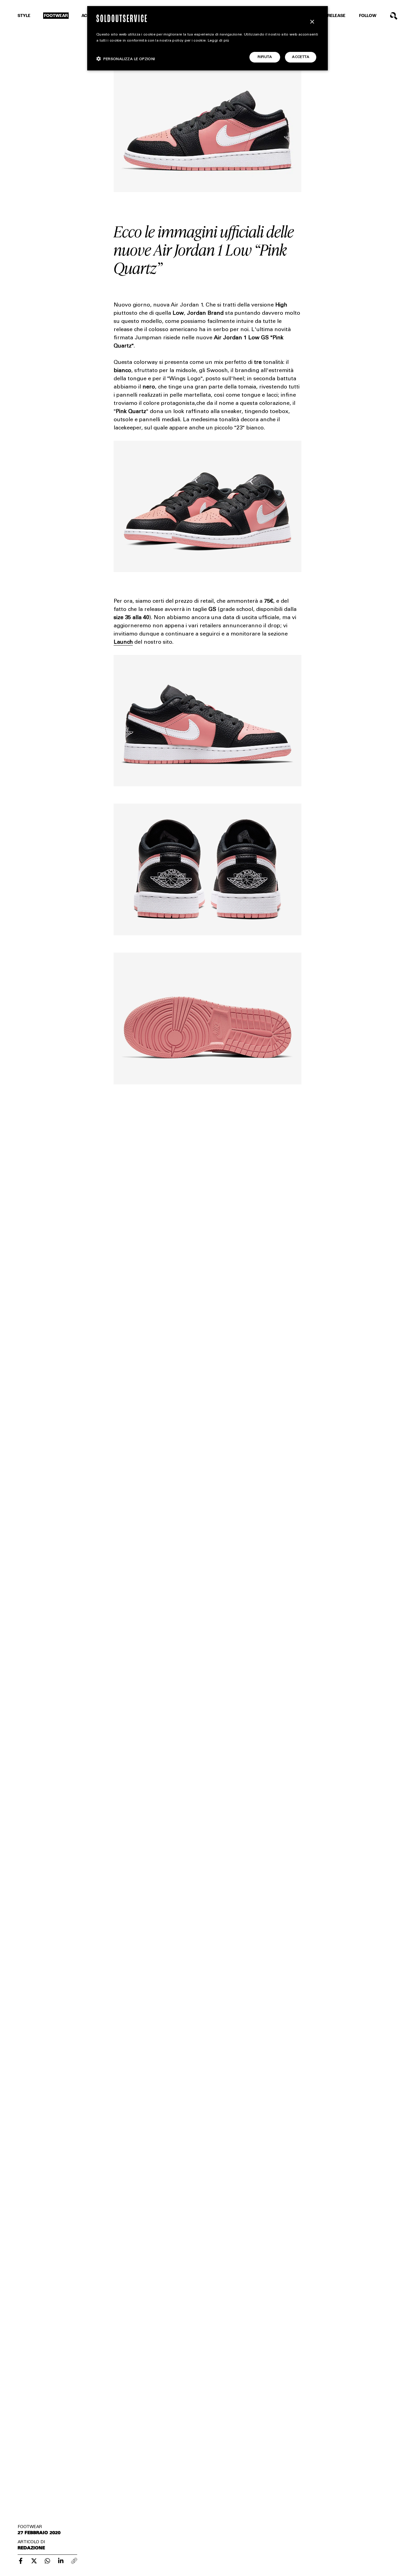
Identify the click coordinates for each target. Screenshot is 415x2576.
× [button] (312, 22)
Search (394, 16)
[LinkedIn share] (61, 2561)
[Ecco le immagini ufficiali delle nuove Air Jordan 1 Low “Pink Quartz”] (21, 2561)
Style (24, 16)
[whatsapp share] (47, 2561)
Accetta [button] (301, 57)
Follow (368, 16)
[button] (126, 59)
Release (336, 16)
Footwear (56, 16)
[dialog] (207, 38)
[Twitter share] (34, 2561)
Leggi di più (219, 41)
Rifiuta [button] (265, 57)
